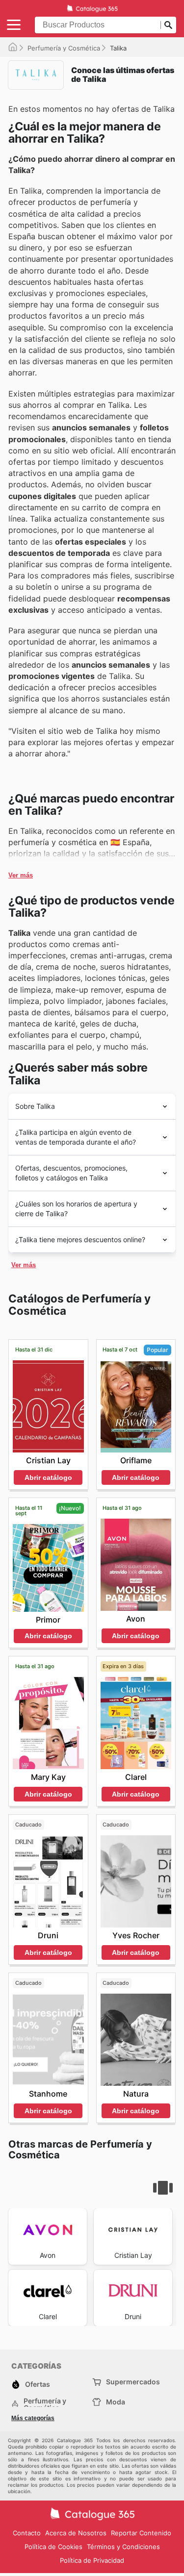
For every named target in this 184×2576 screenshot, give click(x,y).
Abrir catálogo (48, 1477)
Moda (116, 2402)
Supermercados (133, 2382)
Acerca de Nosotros (76, 2533)
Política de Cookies (53, 2547)
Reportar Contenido (141, 2533)
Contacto (27, 2533)
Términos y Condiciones (123, 2547)
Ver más (21, 875)
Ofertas (38, 2384)
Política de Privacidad (92, 2560)
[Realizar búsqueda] (168, 25)
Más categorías (33, 2418)
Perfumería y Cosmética (64, 48)
